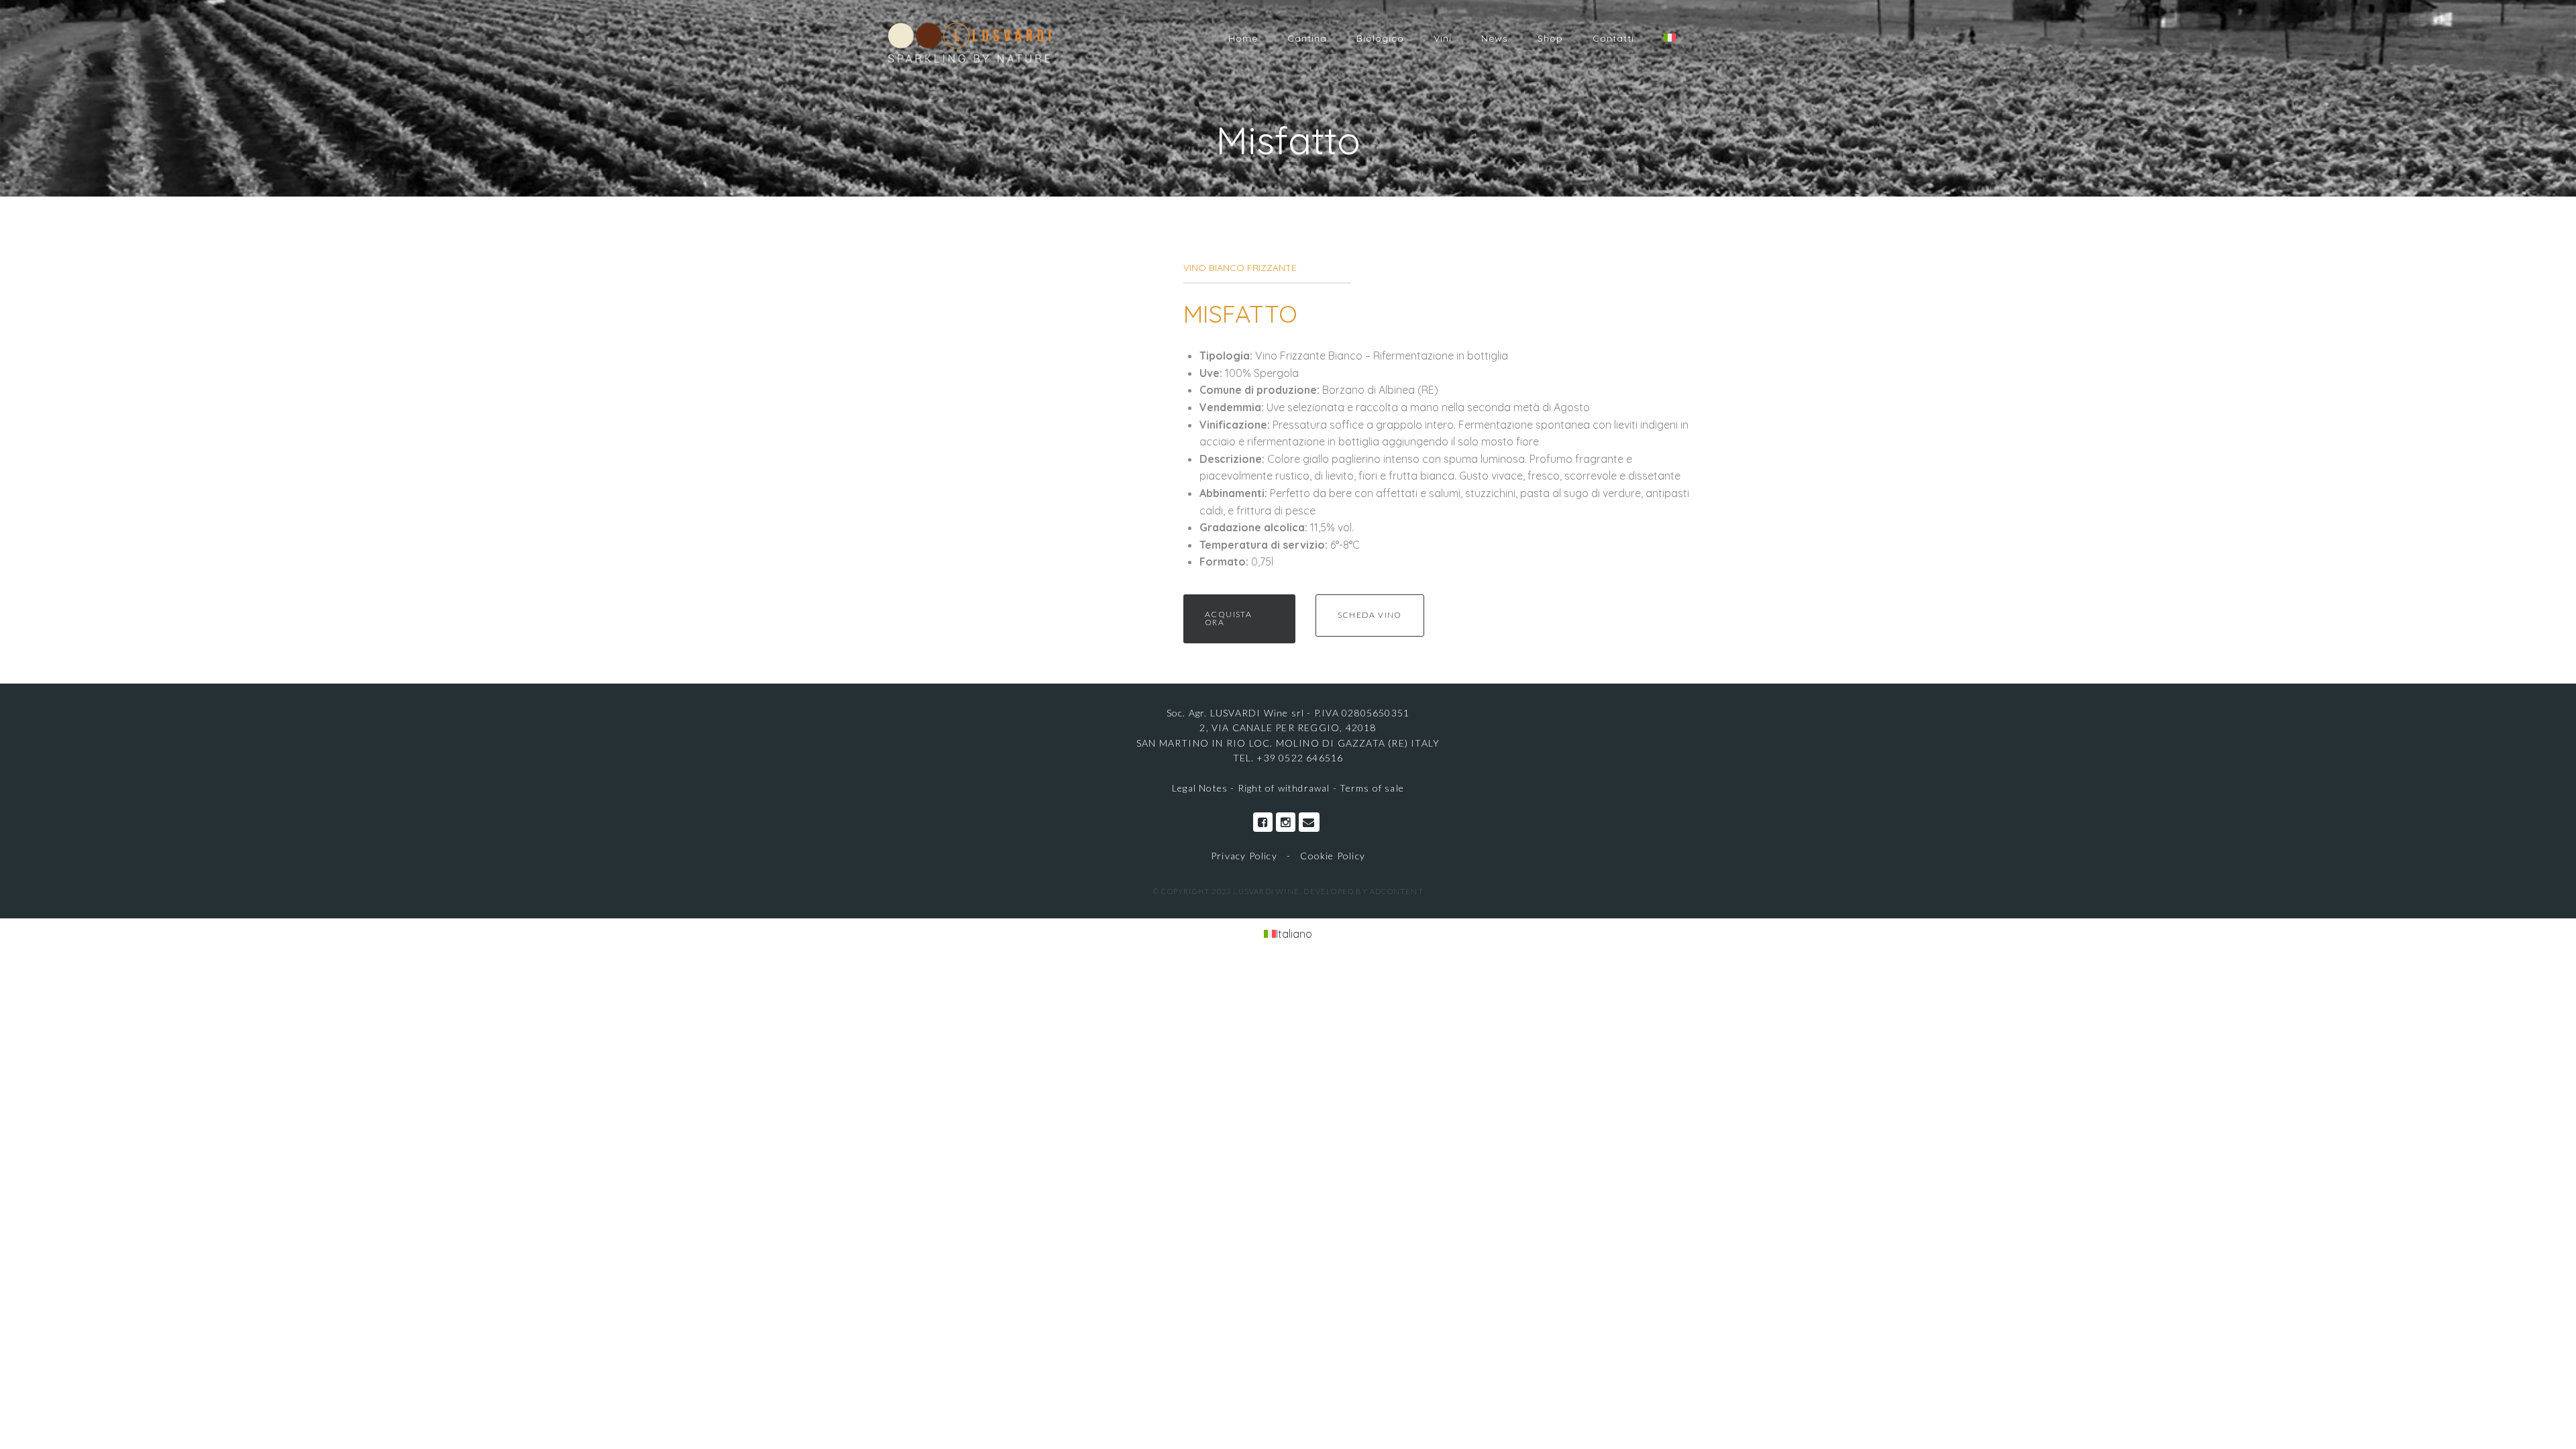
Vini (1443, 38)
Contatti (1613, 38)
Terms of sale (1372, 788)
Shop (1550, 38)
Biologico (1380, 38)
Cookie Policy (1333, 856)
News (1495, 38)
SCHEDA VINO (1370, 615)
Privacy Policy (1244, 856)
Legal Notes (1201, 788)
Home (1243, 38)
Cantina (1307, 38)
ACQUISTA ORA (1228, 618)
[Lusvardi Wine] (969, 42)
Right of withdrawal (1284, 788)
